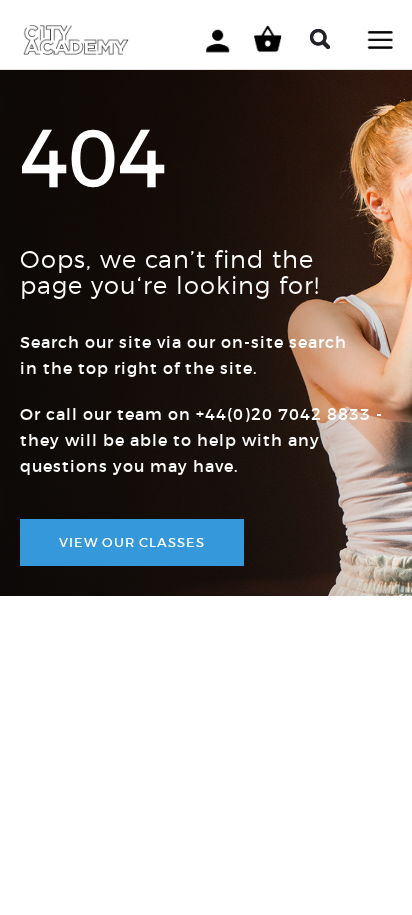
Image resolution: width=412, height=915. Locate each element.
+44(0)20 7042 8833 (283, 414)
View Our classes (132, 542)
